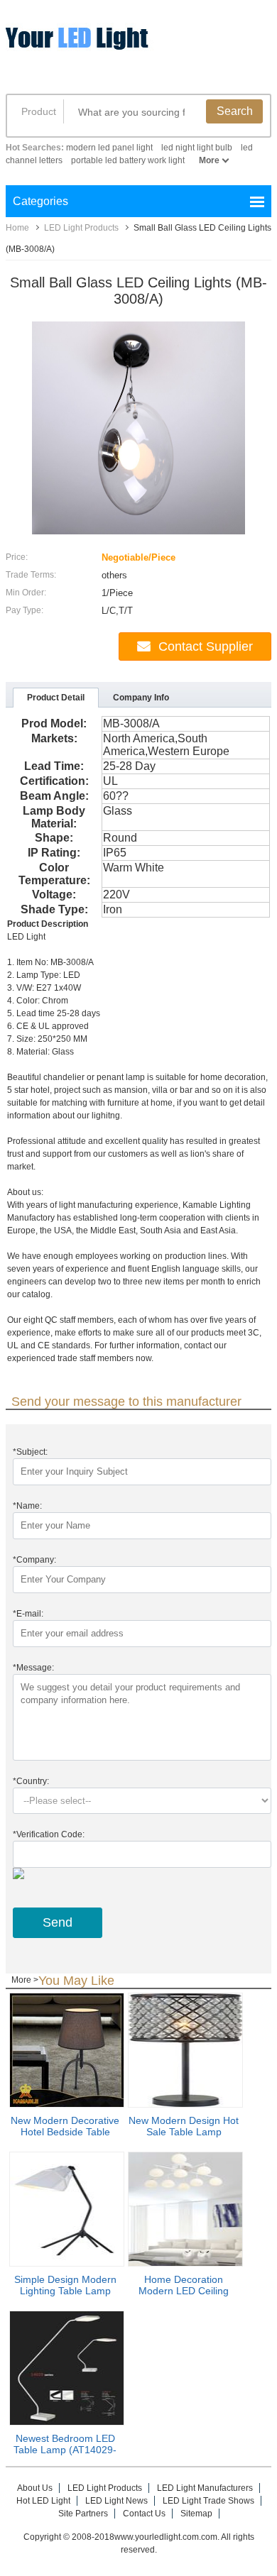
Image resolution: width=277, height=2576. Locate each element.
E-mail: (28, 1614)
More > (25, 1980)
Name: (27, 1506)
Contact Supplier (206, 646)
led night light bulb (197, 148)
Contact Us (144, 2514)
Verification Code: (49, 1834)
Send (58, 1922)
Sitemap (196, 2514)
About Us (35, 2488)
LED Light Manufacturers (205, 2488)
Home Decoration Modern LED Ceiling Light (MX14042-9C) (184, 2291)
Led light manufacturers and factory (116, 48)
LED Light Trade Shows (208, 2501)
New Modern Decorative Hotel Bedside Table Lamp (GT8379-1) (65, 2132)
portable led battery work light (128, 160)
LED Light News (116, 2501)
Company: (34, 1560)
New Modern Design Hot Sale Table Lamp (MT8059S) (184, 2132)
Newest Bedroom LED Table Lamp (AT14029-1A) (65, 2450)
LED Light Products (81, 228)
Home (17, 228)
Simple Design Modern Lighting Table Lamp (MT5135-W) (65, 2291)
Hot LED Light (43, 2501)
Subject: (30, 1452)
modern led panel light (109, 148)
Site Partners (83, 2514)
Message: (33, 1668)
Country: (31, 1781)
